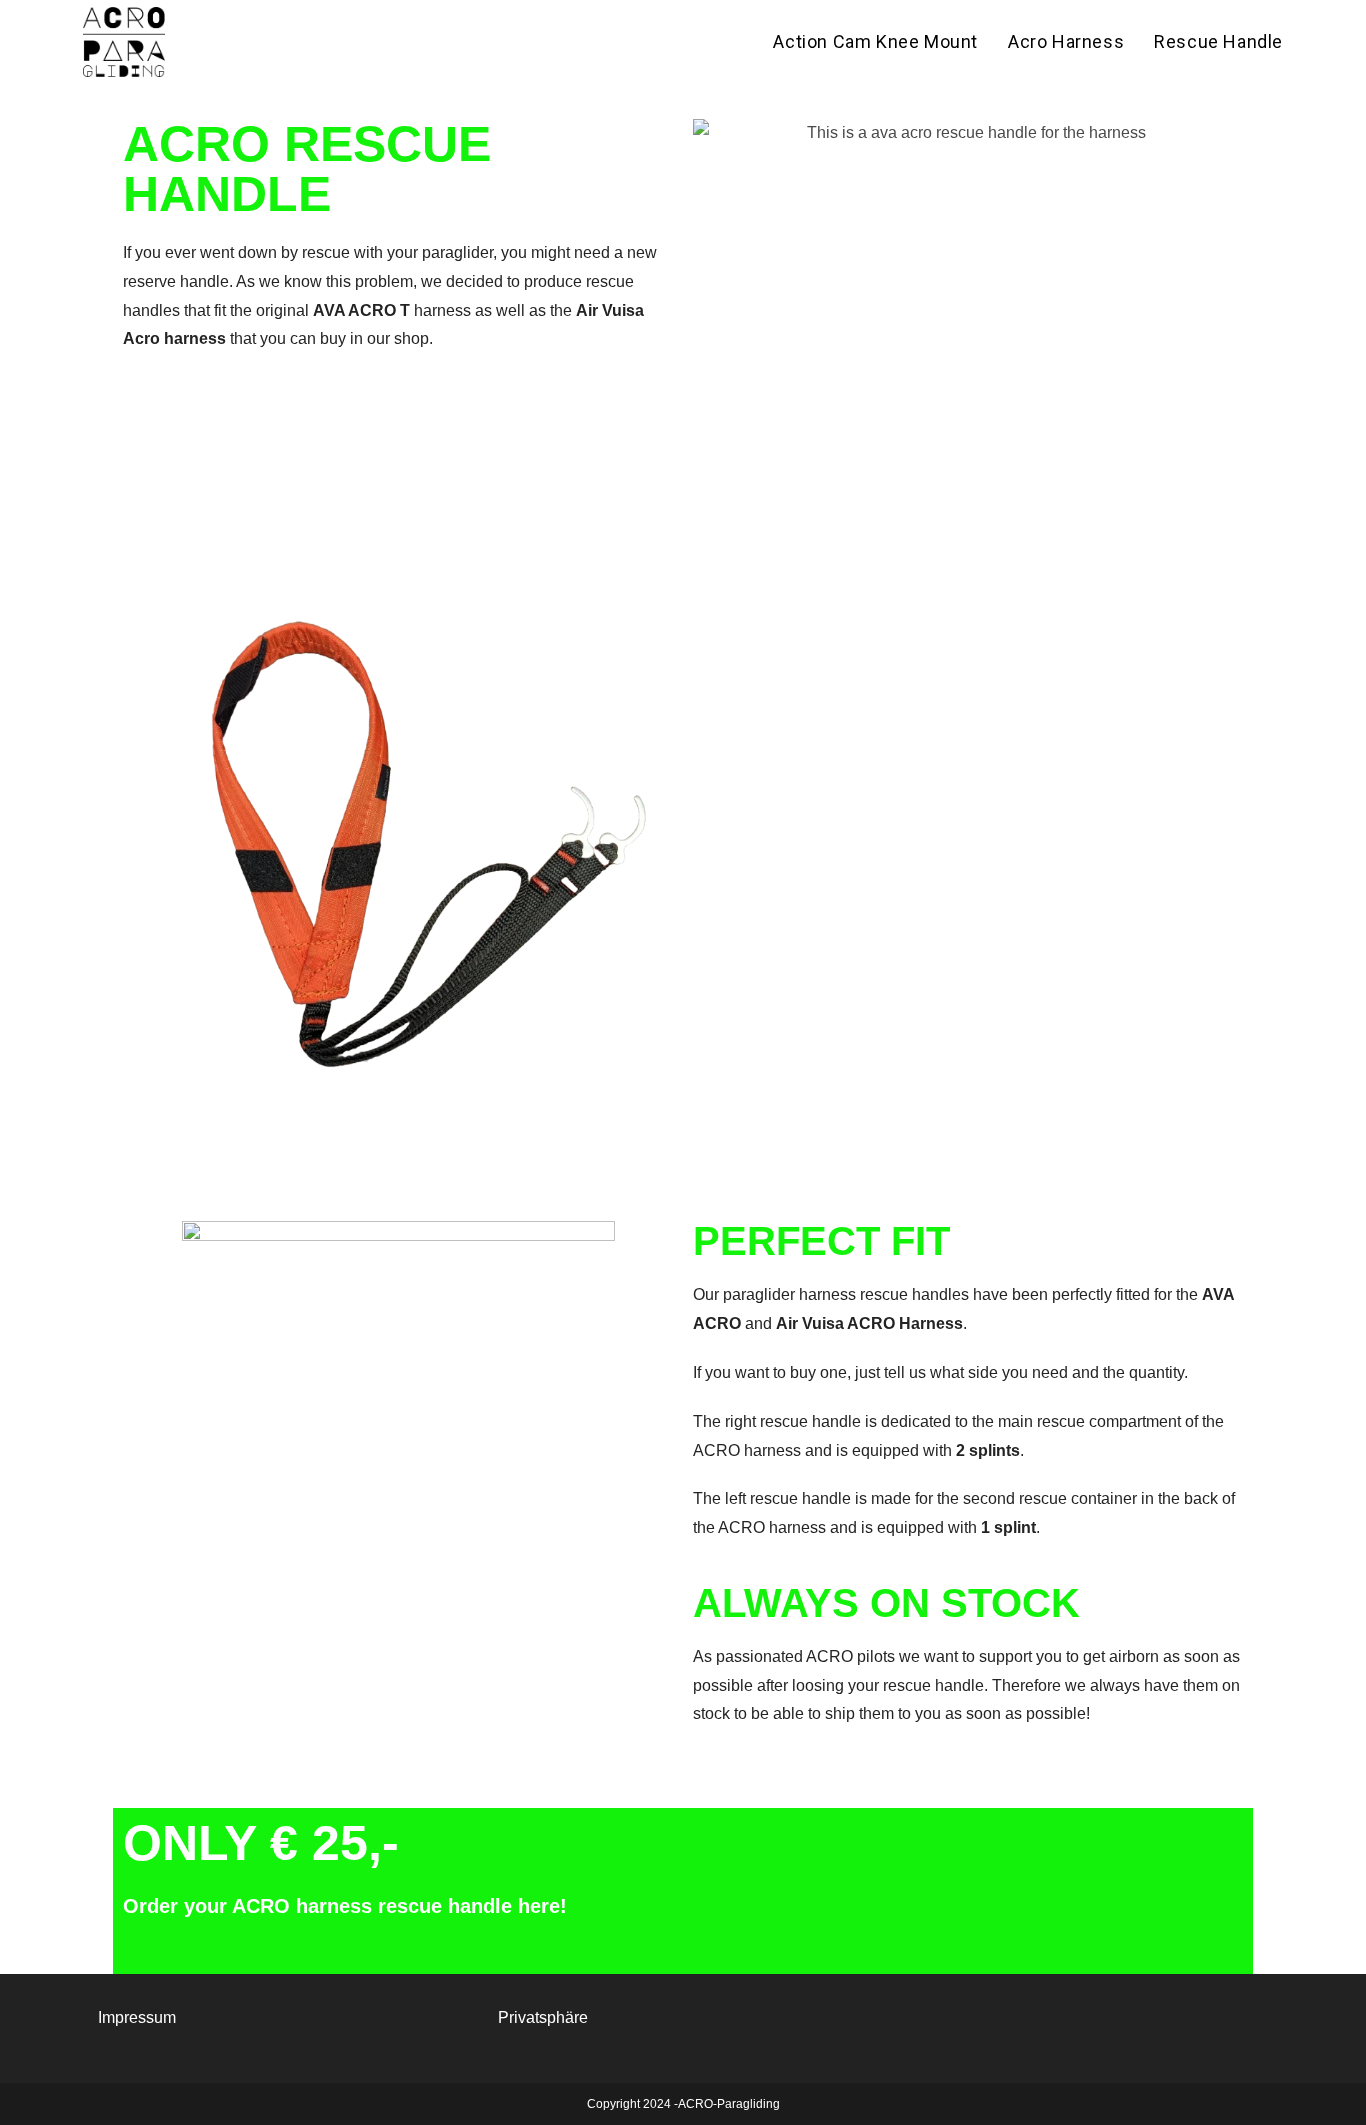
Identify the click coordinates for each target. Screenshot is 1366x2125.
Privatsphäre (543, 2017)
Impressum (137, 2017)
